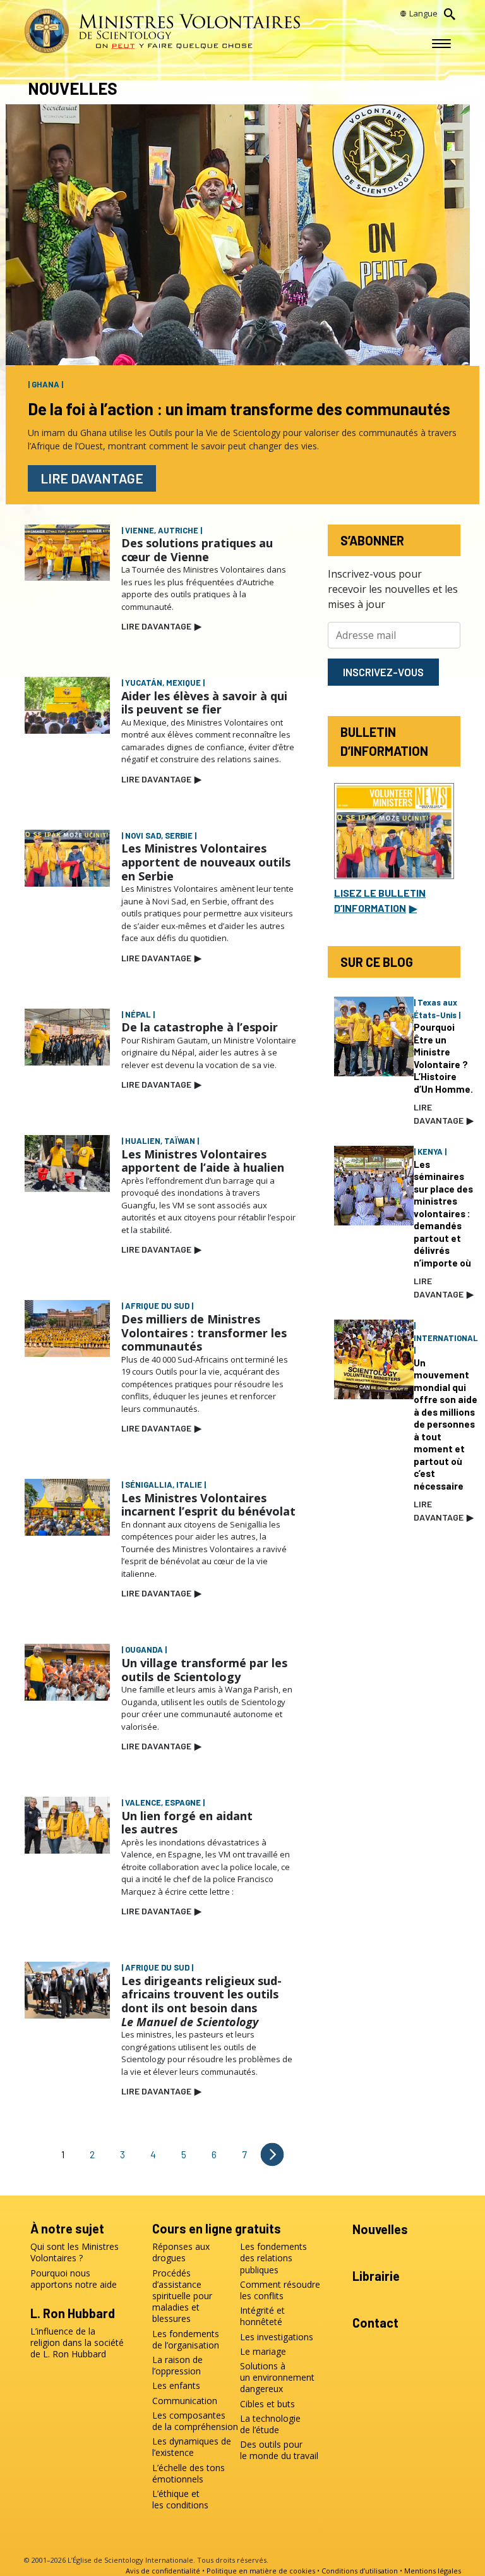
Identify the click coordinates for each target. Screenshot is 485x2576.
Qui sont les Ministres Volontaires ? (75, 2252)
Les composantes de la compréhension (193, 2421)
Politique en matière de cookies (261, 2571)
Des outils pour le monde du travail (279, 2450)
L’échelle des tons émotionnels (189, 2474)
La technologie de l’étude (270, 2424)
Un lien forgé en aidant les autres (187, 1823)
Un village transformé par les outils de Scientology (204, 1670)
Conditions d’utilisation (360, 2571)
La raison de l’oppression (177, 2366)
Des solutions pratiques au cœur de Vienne (197, 550)
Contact (375, 2323)
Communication (185, 2401)
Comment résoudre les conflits (280, 2290)
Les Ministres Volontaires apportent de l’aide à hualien (203, 1161)
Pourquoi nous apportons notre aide (74, 2279)
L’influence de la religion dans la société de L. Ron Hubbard (77, 2343)
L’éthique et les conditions (180, 2500)
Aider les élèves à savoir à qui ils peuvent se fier (204, 703)
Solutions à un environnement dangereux (277, 2378)
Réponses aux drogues (181, 2252)
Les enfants (176, 2386)
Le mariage (263, 2352)
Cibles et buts (267, 2404)
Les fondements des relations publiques (273, 2258)
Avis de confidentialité (163, 2571)
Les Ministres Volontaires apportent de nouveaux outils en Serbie (206, 862)
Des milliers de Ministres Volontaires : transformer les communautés (204, 1333)
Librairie (376, 2276)
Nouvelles (380, 2229)
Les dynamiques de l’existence (192, 2447)
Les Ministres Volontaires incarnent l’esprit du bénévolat (208, 1505)
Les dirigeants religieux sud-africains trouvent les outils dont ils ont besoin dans (201, 2001)
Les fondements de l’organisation (186, 2340)
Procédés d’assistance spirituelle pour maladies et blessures (182, 2296)
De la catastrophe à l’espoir (200, 1027)
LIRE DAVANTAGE (161, 626)
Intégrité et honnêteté (262, 2316)
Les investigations (277, 2337)
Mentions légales (433, 2571)
